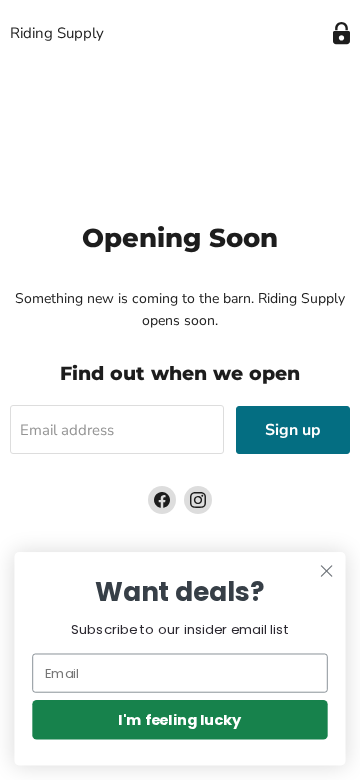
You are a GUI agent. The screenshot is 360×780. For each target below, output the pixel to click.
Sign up (293, 430)
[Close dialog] (327, 571)
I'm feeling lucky (179, 719)
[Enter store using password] (341, 33)
